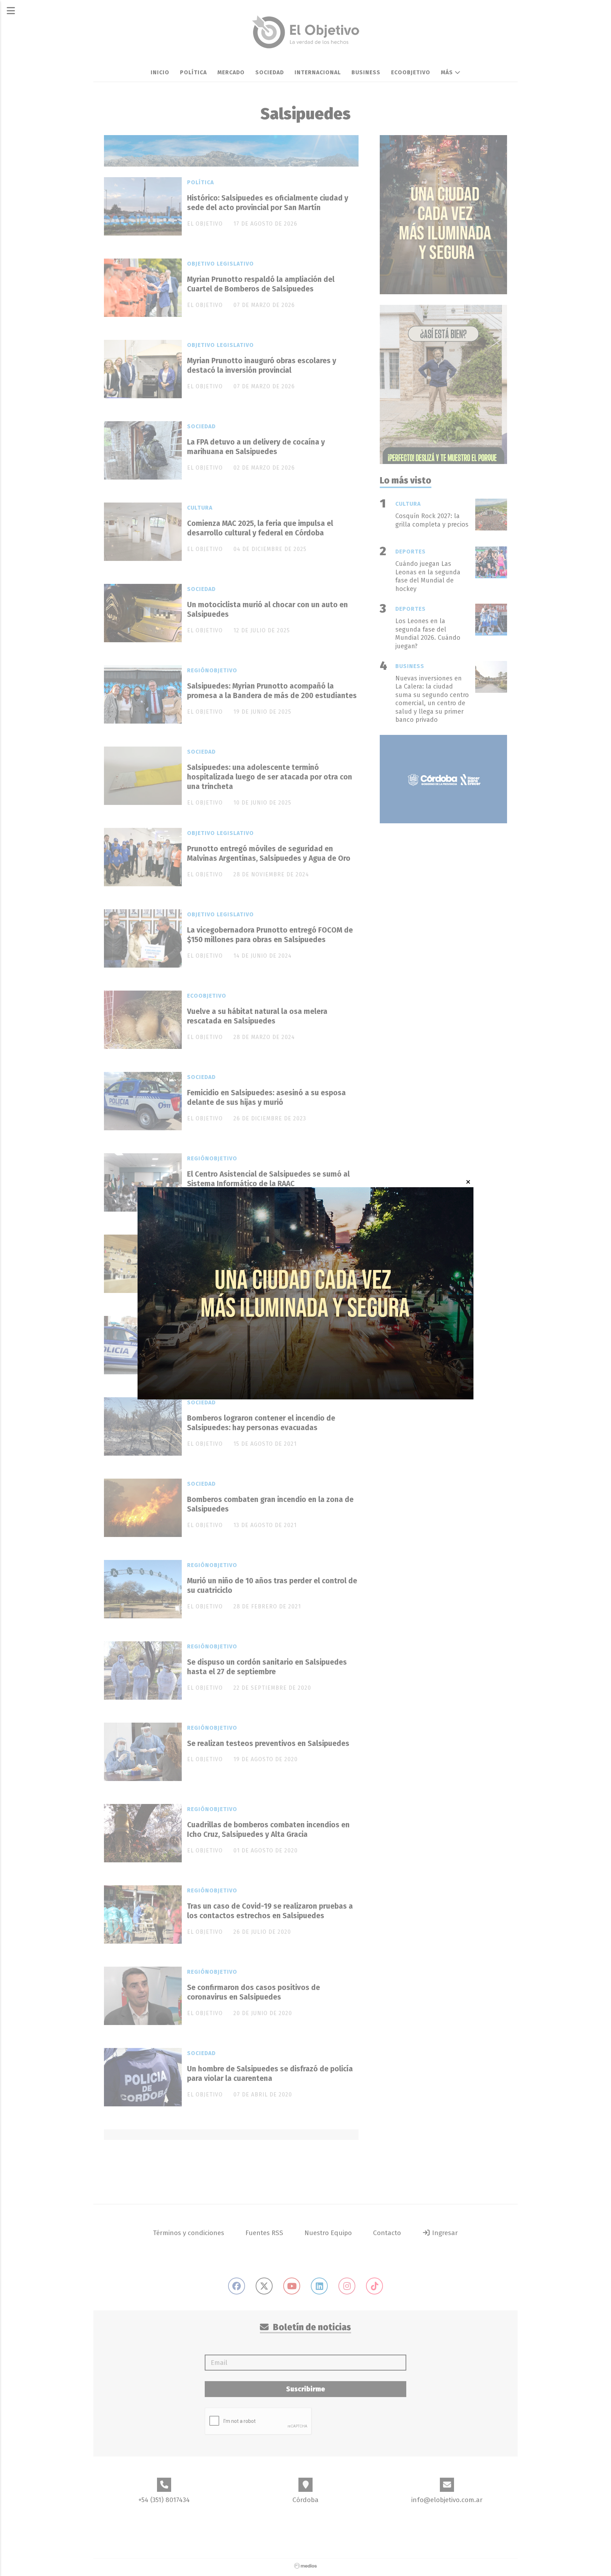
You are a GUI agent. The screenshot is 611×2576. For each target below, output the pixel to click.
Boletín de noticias (311, 2327)
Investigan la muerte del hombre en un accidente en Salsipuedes (271, 1342)
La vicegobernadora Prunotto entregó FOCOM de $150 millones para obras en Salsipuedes (270, 935)
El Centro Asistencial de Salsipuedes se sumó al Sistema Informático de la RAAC (268, 1179)
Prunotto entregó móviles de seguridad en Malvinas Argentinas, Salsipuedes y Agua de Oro (269, 854)
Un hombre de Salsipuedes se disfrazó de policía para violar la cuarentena (270, 2074)
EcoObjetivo (411, 72)
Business (366, 72)
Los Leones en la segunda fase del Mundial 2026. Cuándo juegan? (428, 633)
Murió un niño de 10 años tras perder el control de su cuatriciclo (272, 1586)
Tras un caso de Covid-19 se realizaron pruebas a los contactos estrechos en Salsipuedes (270, 1911)
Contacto (387, 2233)
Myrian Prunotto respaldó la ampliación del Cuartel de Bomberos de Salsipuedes (261, 284)
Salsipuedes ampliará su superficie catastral (263, 1255)
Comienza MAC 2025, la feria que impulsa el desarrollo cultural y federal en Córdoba (260, 528)
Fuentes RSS (264, 2233)
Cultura (200, 508)
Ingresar (444, 2233)
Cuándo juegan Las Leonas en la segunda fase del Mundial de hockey (428, 576)
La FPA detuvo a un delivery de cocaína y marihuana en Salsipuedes (256, 447)
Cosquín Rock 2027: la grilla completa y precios (432, 520)
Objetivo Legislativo (220, 264)
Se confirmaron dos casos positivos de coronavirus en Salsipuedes (254, 1992)
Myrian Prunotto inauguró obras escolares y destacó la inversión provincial (262, 365)
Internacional (318, 72)
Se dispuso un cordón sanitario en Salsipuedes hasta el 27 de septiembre (267, 1667)
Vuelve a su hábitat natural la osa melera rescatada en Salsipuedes (257, 1016)
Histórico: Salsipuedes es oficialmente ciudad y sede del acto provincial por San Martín (268, 203)
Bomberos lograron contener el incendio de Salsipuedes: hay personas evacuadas (261, 1423)
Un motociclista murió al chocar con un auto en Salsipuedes (267, 610)
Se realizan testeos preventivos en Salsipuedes (268, 1744)
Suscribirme (305, 2389)
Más (448, 72)
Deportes (411, 552)
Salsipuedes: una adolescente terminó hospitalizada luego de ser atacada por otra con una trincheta (270, 777)
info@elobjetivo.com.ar (447, 2500)
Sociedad (270, 72)
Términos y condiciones (189, 2233)
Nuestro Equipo (328, 2233)
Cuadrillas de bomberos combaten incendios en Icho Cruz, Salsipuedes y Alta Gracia (268, 1830)
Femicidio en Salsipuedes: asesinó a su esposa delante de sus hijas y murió (266, 1098)
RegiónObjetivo (212, 670)
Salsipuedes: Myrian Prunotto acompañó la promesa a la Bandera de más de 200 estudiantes (272, 691)
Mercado (231, 72)
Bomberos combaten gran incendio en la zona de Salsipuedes (270, 1504)
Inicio (160, 72)
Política (193, 72)
